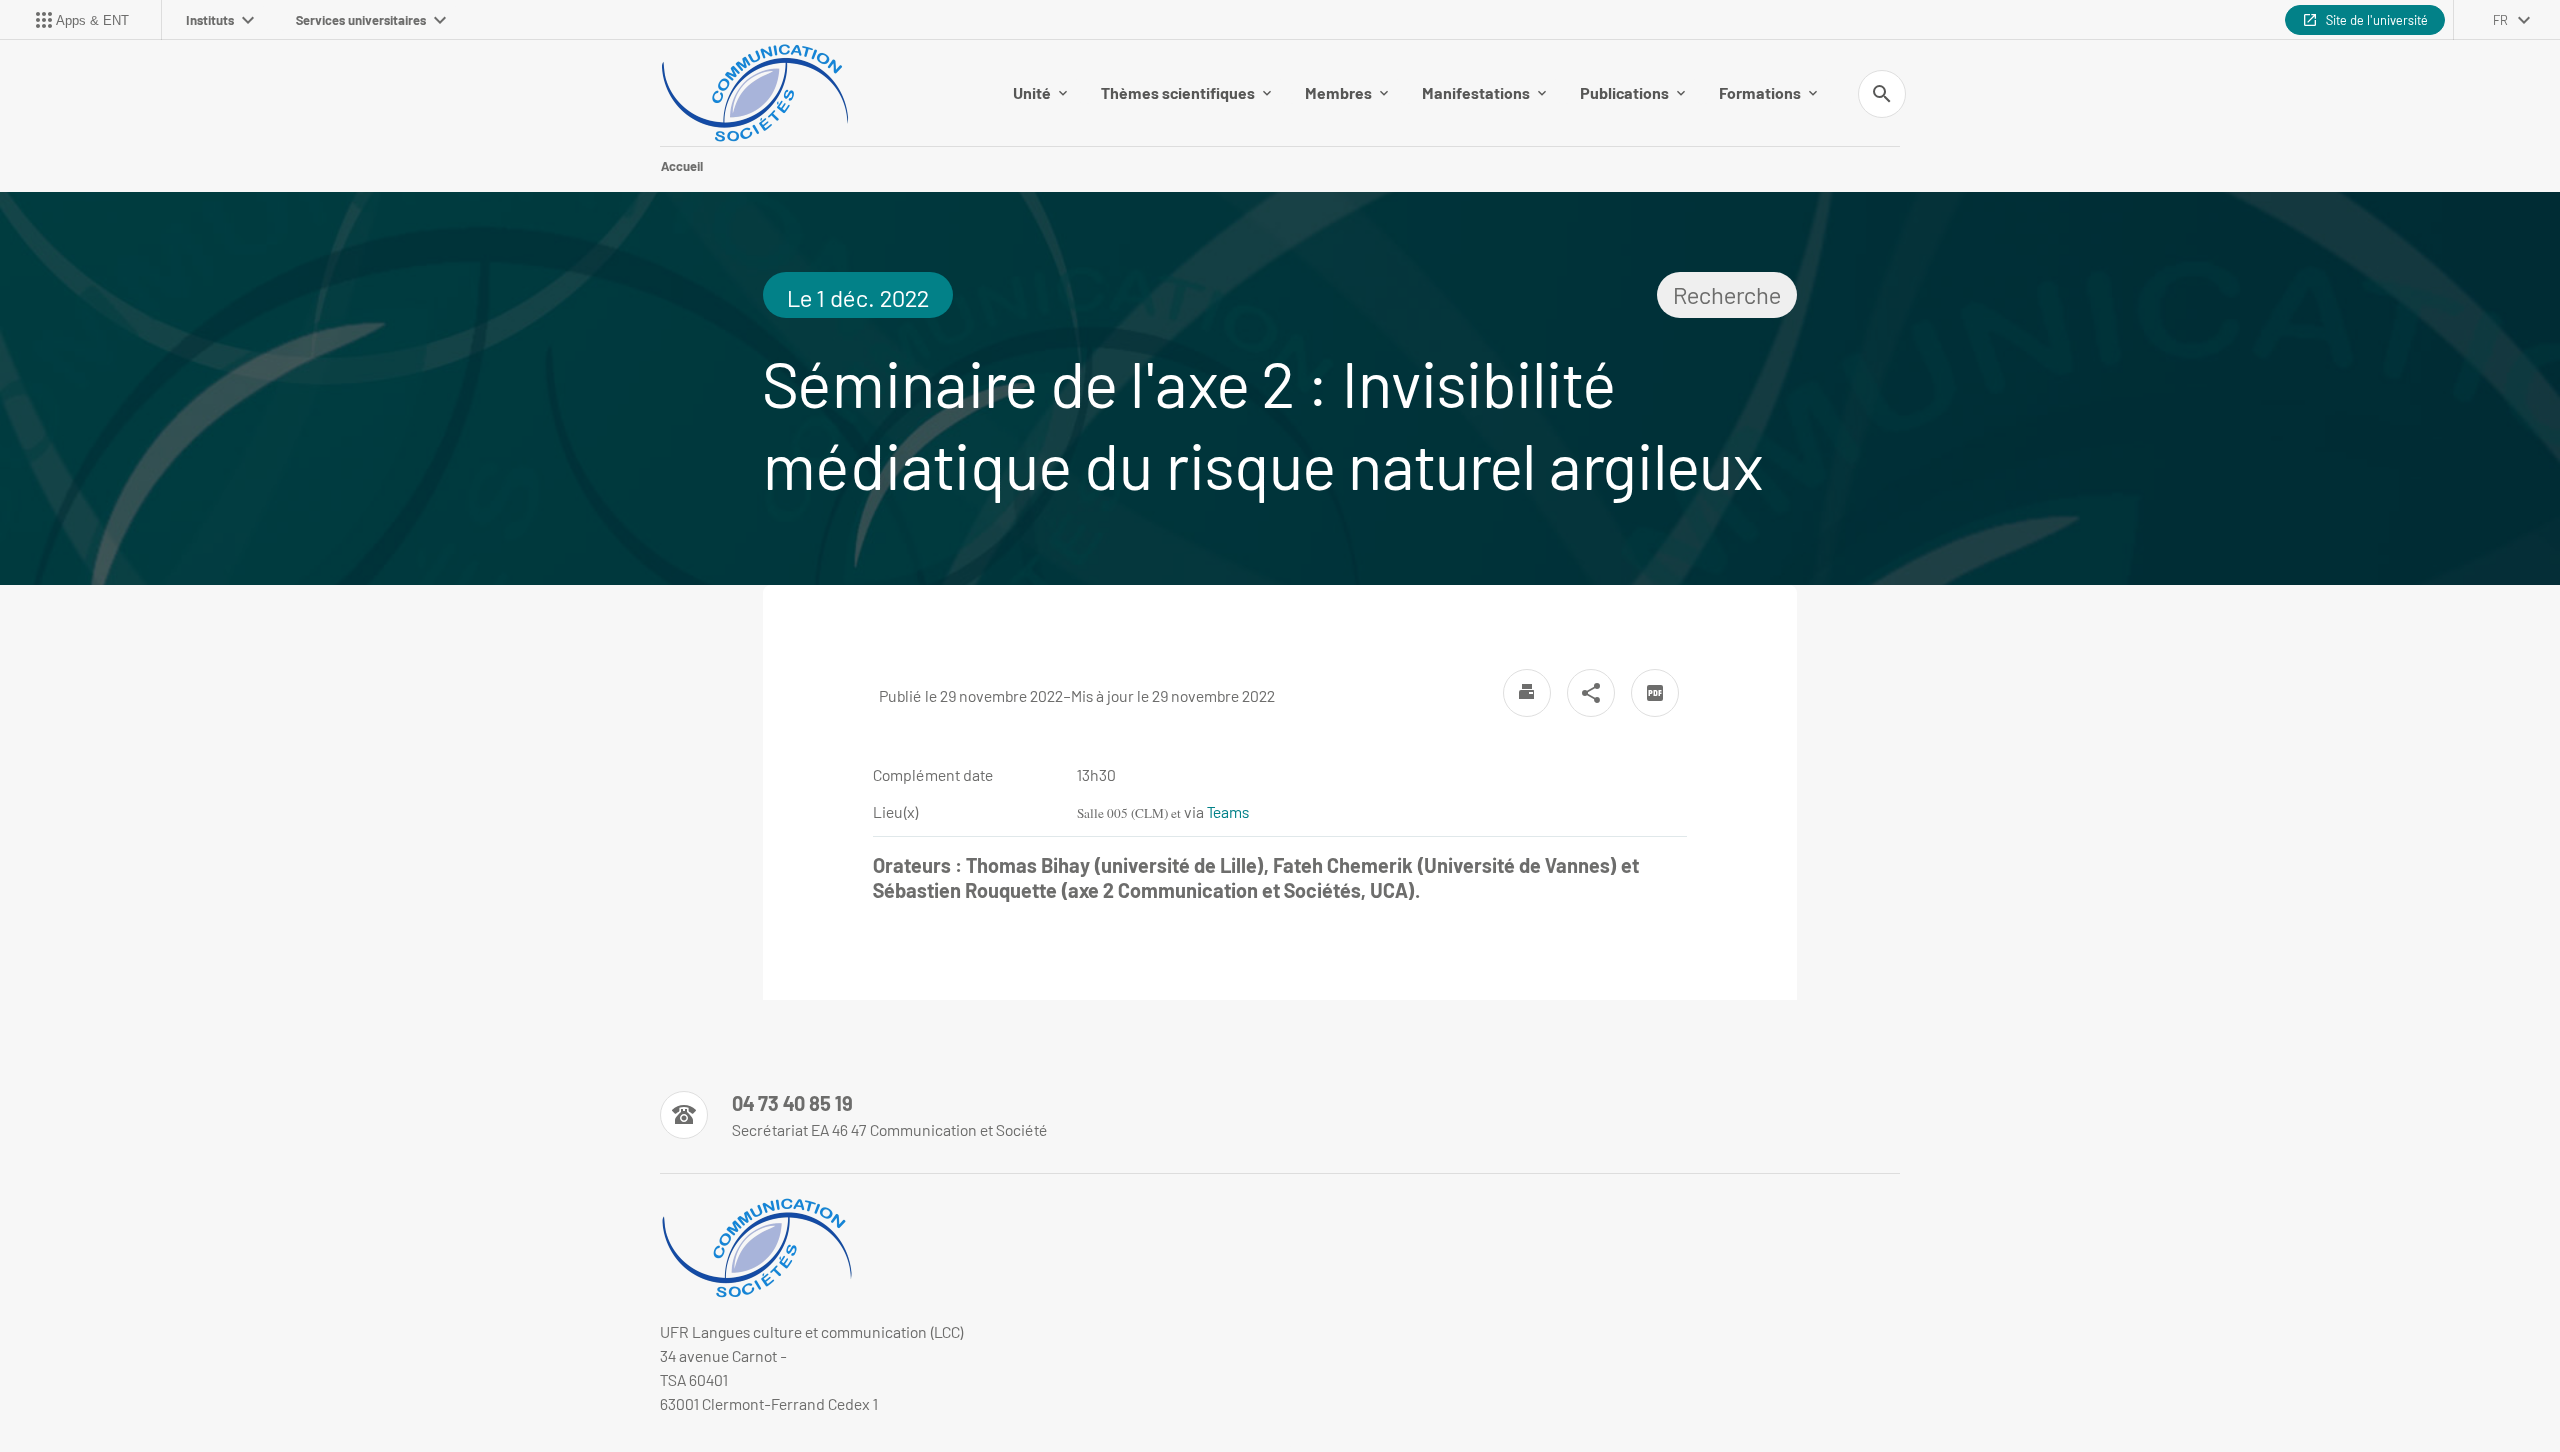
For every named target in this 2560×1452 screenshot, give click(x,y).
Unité (1032, 92)
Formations (1760, 92)
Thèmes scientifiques (1178, 92)
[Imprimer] (1527, 693)
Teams (1228, 811)
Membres (1338, 92)
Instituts (210, 20)
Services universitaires (361, 20)
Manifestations (1476, 92)
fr (2500, 20)
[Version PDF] (1655, 693)
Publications (1624, 92)
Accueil (682, 166)
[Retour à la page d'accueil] (754, 93)
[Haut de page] (156, 1392)
